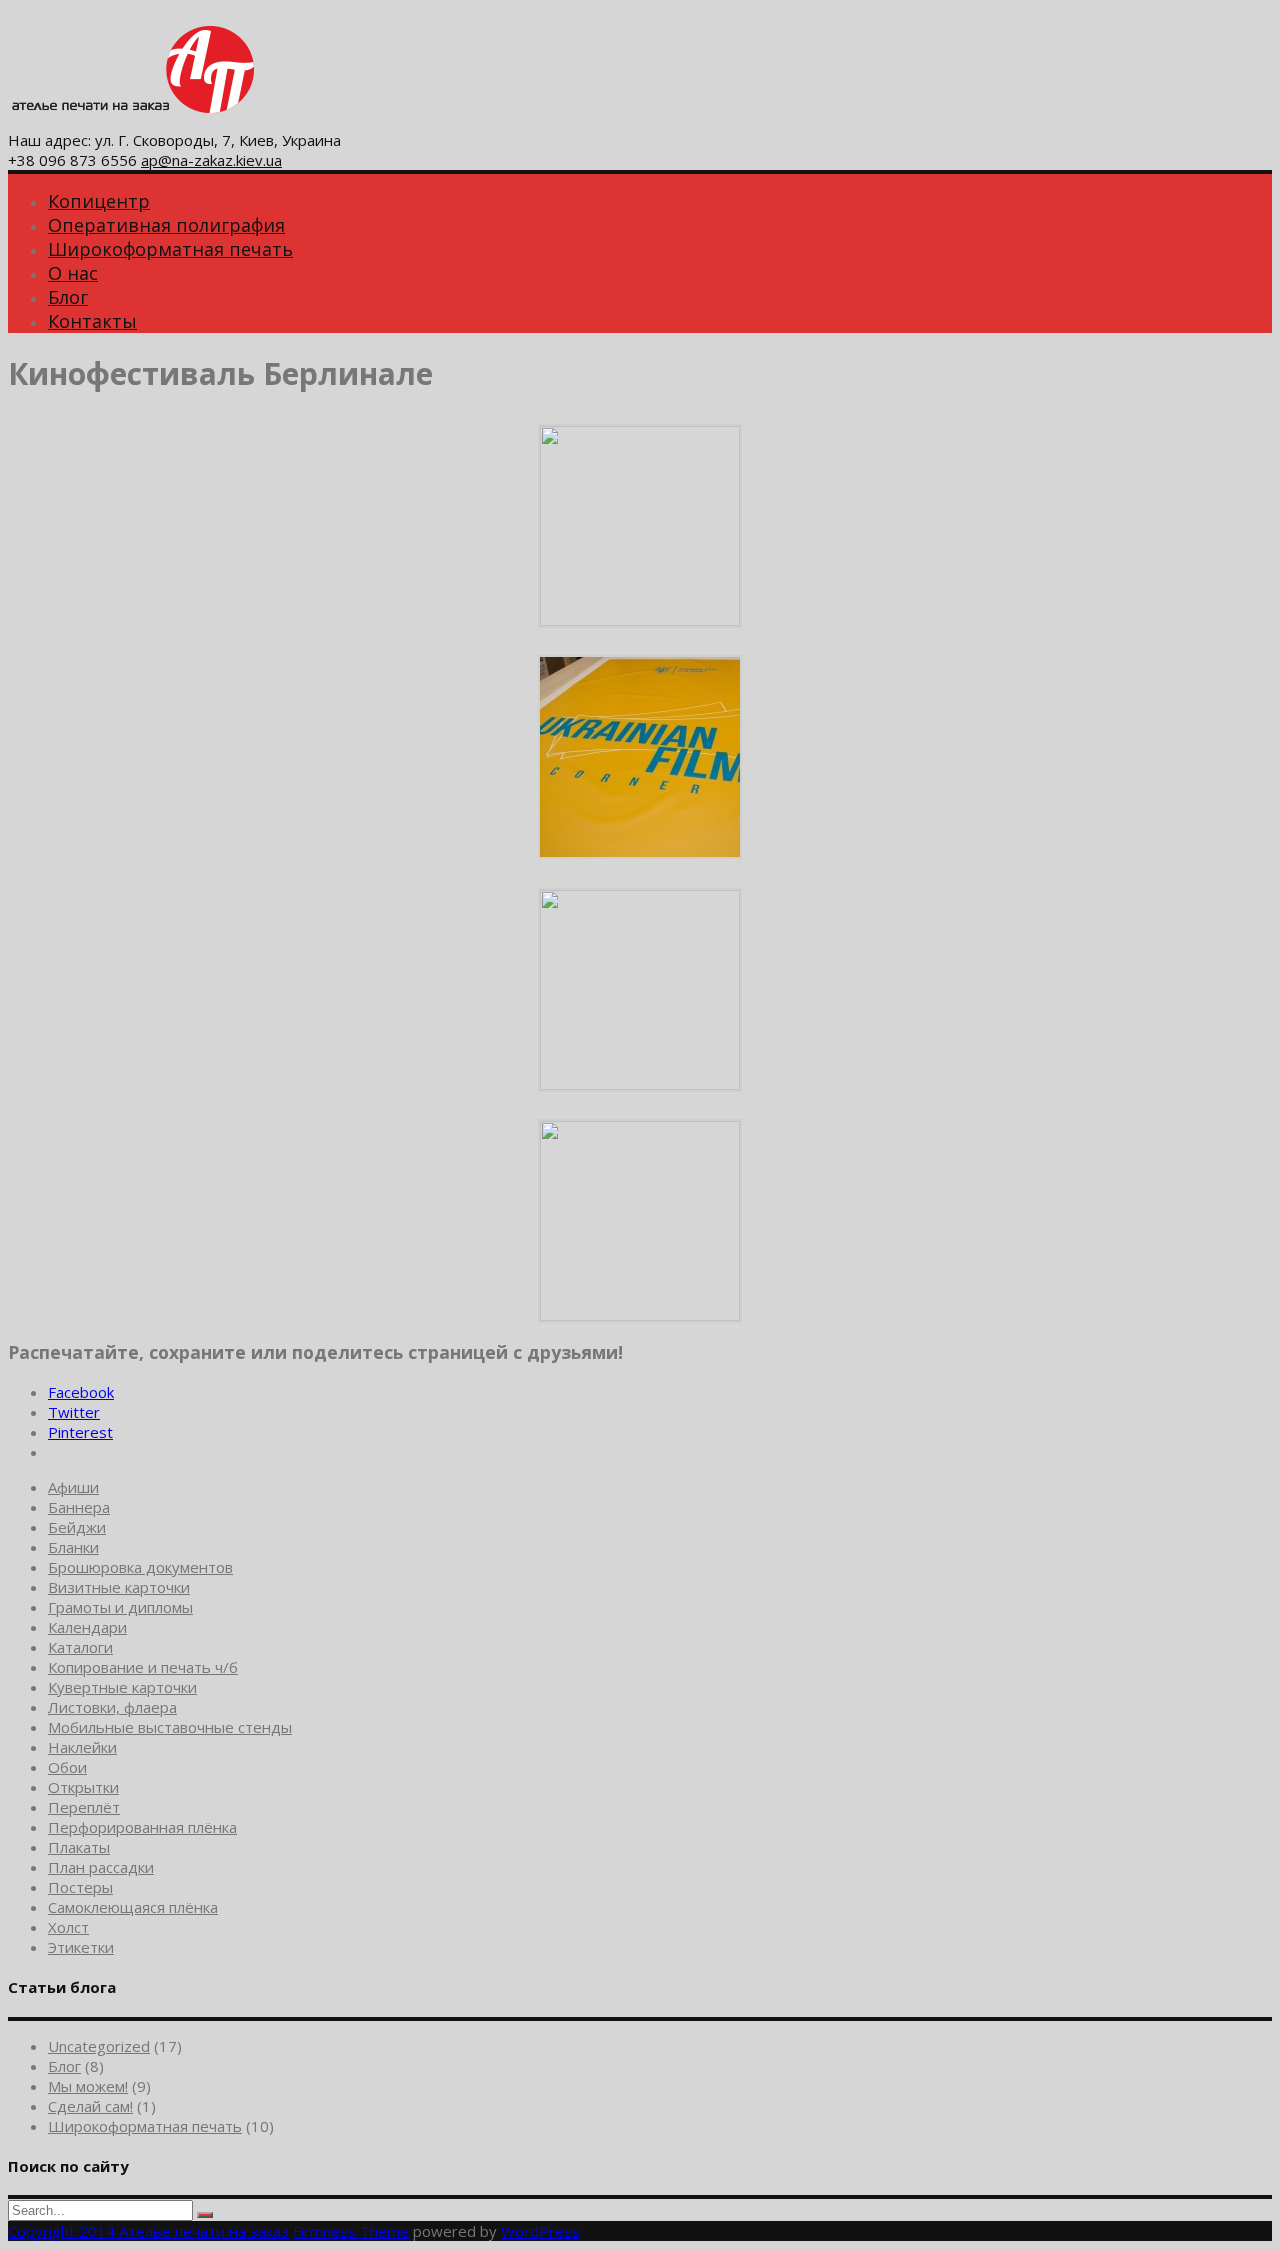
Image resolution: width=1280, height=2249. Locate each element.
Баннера (79, 1507)
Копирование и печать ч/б (143, 1667)
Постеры (80, 1887)
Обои (67, 1767)
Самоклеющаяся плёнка (133, 1907)
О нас (73, 273)
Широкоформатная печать (170, 249)
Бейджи (77, 1527)
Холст (68, 1927)
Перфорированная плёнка (142, 1827)
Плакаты (79, 1847)
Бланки (73, 1547)
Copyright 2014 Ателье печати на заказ (148, 2231)
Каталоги (80, 1647)
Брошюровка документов (140, 1567)
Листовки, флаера (112, 1707)
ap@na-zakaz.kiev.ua (211, 160)
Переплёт (84, 1807)
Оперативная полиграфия (166, 225)
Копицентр (99, 201)
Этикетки (81, 1947)
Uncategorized (99, 2046)
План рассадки (101, 1867)
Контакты (92, 321)
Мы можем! (88, 2086)
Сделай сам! (90, 2106)
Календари (87, 1627)
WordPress (540, 2231)
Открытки (83, 1787)
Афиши (73, 1487)
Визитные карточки (119, 1587)
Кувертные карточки (122, 1687)
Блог (68, 297)
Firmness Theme (351, 2231)
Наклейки (82, 1747)
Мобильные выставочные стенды (170, 1727)
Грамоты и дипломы (120, 1607)
